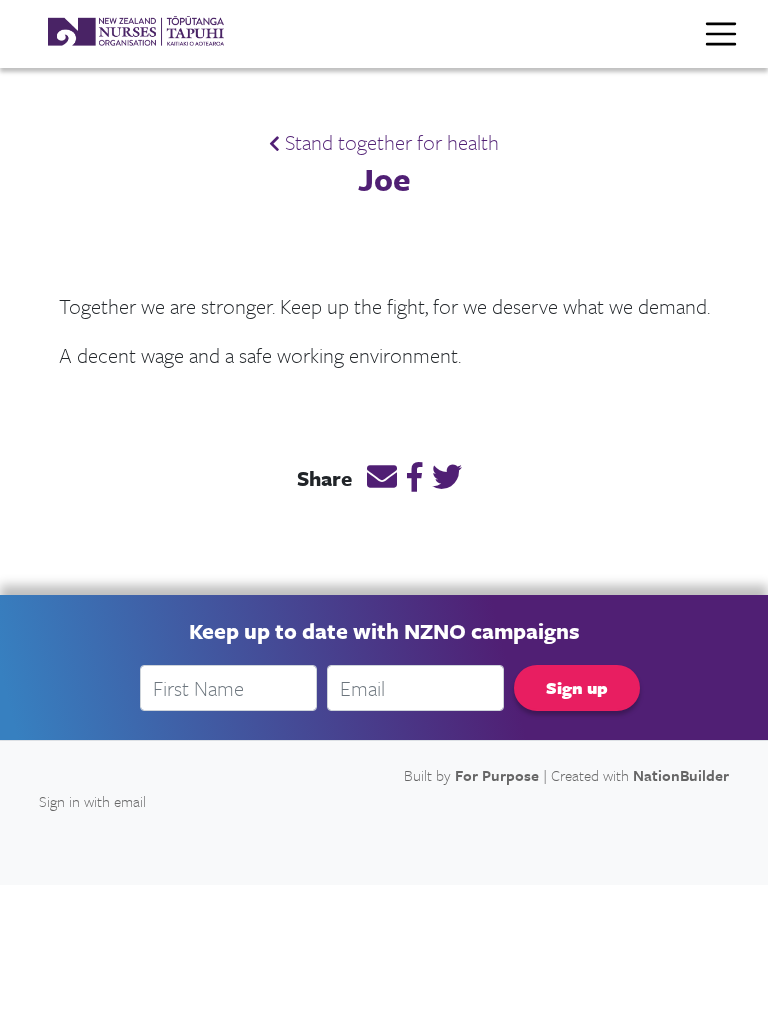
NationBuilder (681, 775)
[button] (382, 480)
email (130, 801)
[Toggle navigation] (721, 34)
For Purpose (497, 775)
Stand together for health (389, 142)
